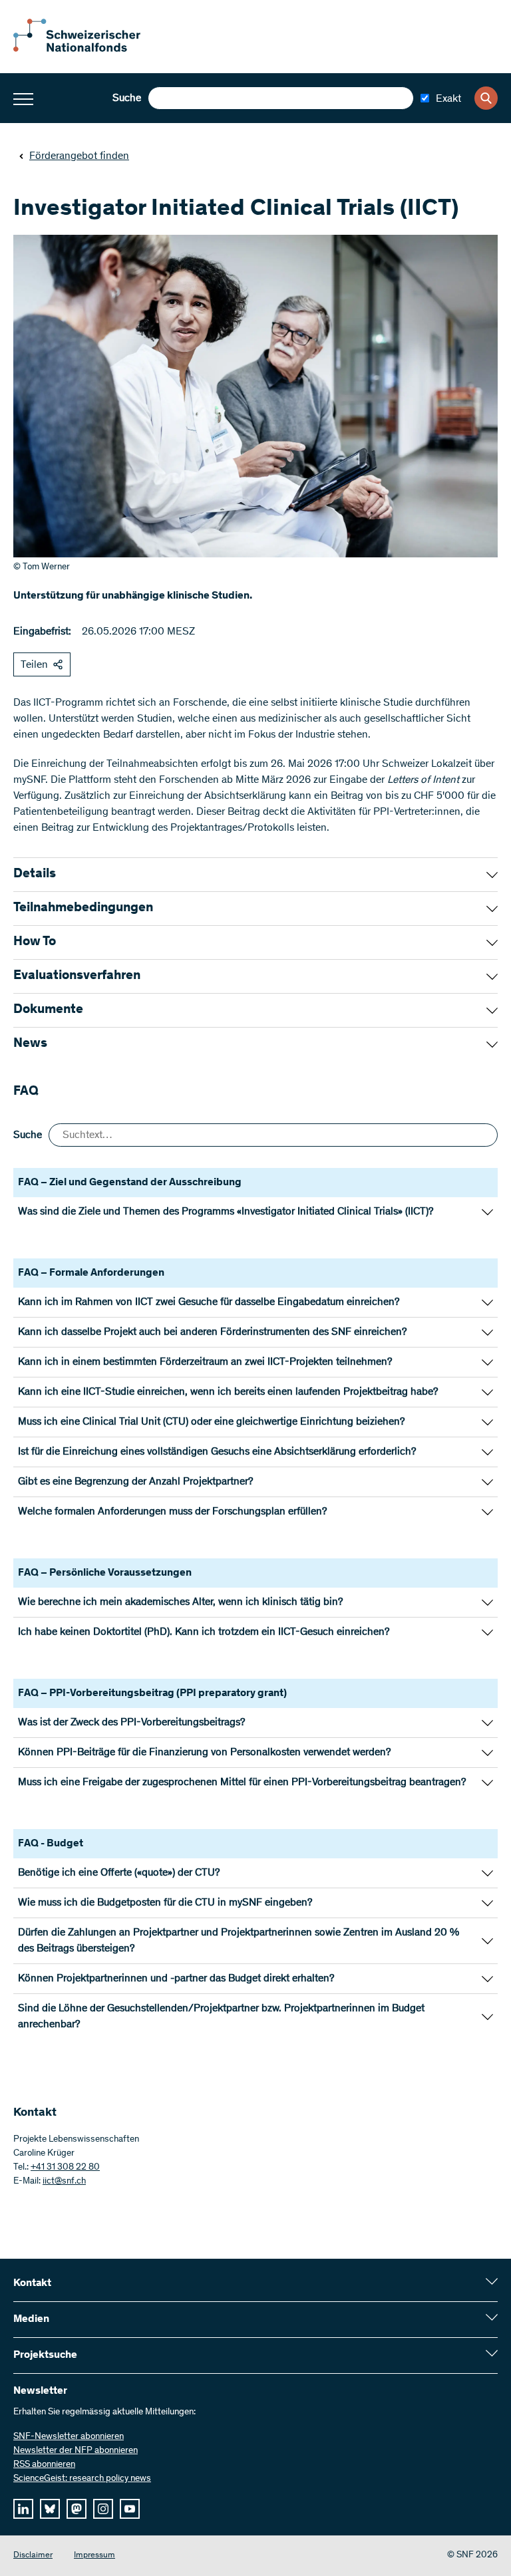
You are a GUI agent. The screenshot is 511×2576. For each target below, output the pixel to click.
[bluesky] (50, 2509)
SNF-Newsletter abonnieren (69, 2437)
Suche (127, 98)
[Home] (86, 49)
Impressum (94, 2556)
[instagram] (103, 2509)
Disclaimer (33, 2556)
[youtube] (130, 2509)
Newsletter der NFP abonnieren (76, 2451)
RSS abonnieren (44, 2465)
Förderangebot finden (79, 156)
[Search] (486, 98)
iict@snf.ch (64, 2182)
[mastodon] (77, 2509)
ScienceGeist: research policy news (82, 2479)
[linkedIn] (23, 2509)
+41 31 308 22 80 (65, 2168)
